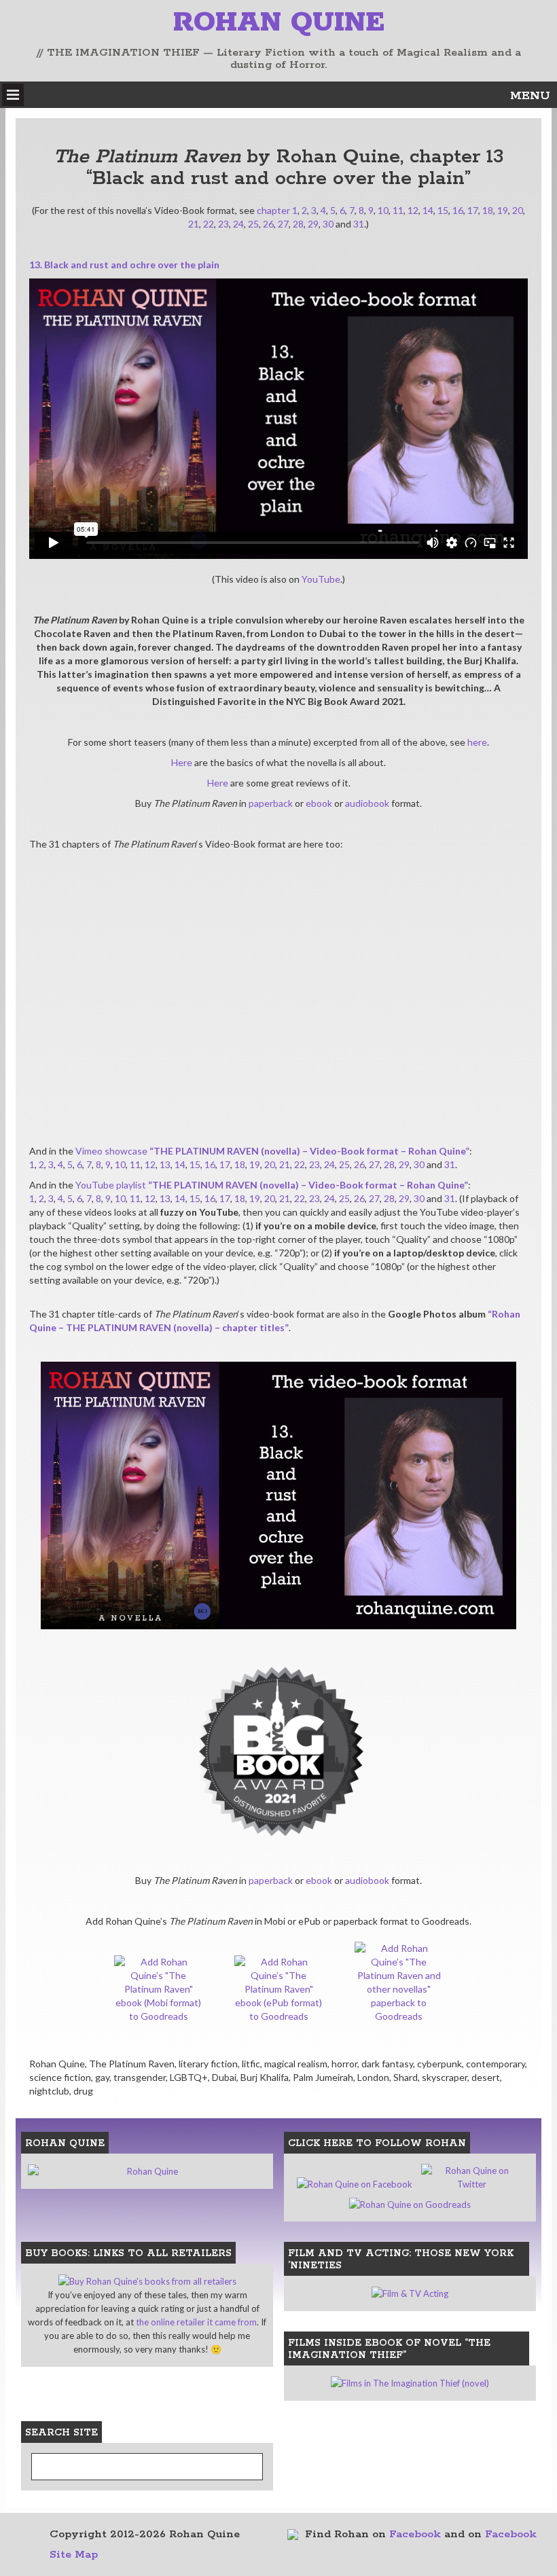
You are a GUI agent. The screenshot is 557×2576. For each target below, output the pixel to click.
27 (283, 224)
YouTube (321, 579)
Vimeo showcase (272, 1151)
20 (518, 210)
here (477, 742)
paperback (271, 803)
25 (253, 224)
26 (268, 224)
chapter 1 (277, 210)
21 (194, 224)
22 (209, 224)
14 (428, 210)
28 (298, 224)
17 (473, 210)
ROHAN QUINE (279, 23)
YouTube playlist (272, 1185)
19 (503, 210)
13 (165, 1164)
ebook (319, 803)
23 (223, 224)
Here (182, 762)
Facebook (415, 2534)
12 (413, 210)
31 (359, 224)
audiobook (367, 803)
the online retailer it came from (196, 2322)
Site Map (74, 2555)
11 (398, 210)
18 (488, 210)
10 (383, 210)
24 (238, 224)
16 (458, 210)
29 (313, 224)
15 (443, 210)
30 (328, 224)
